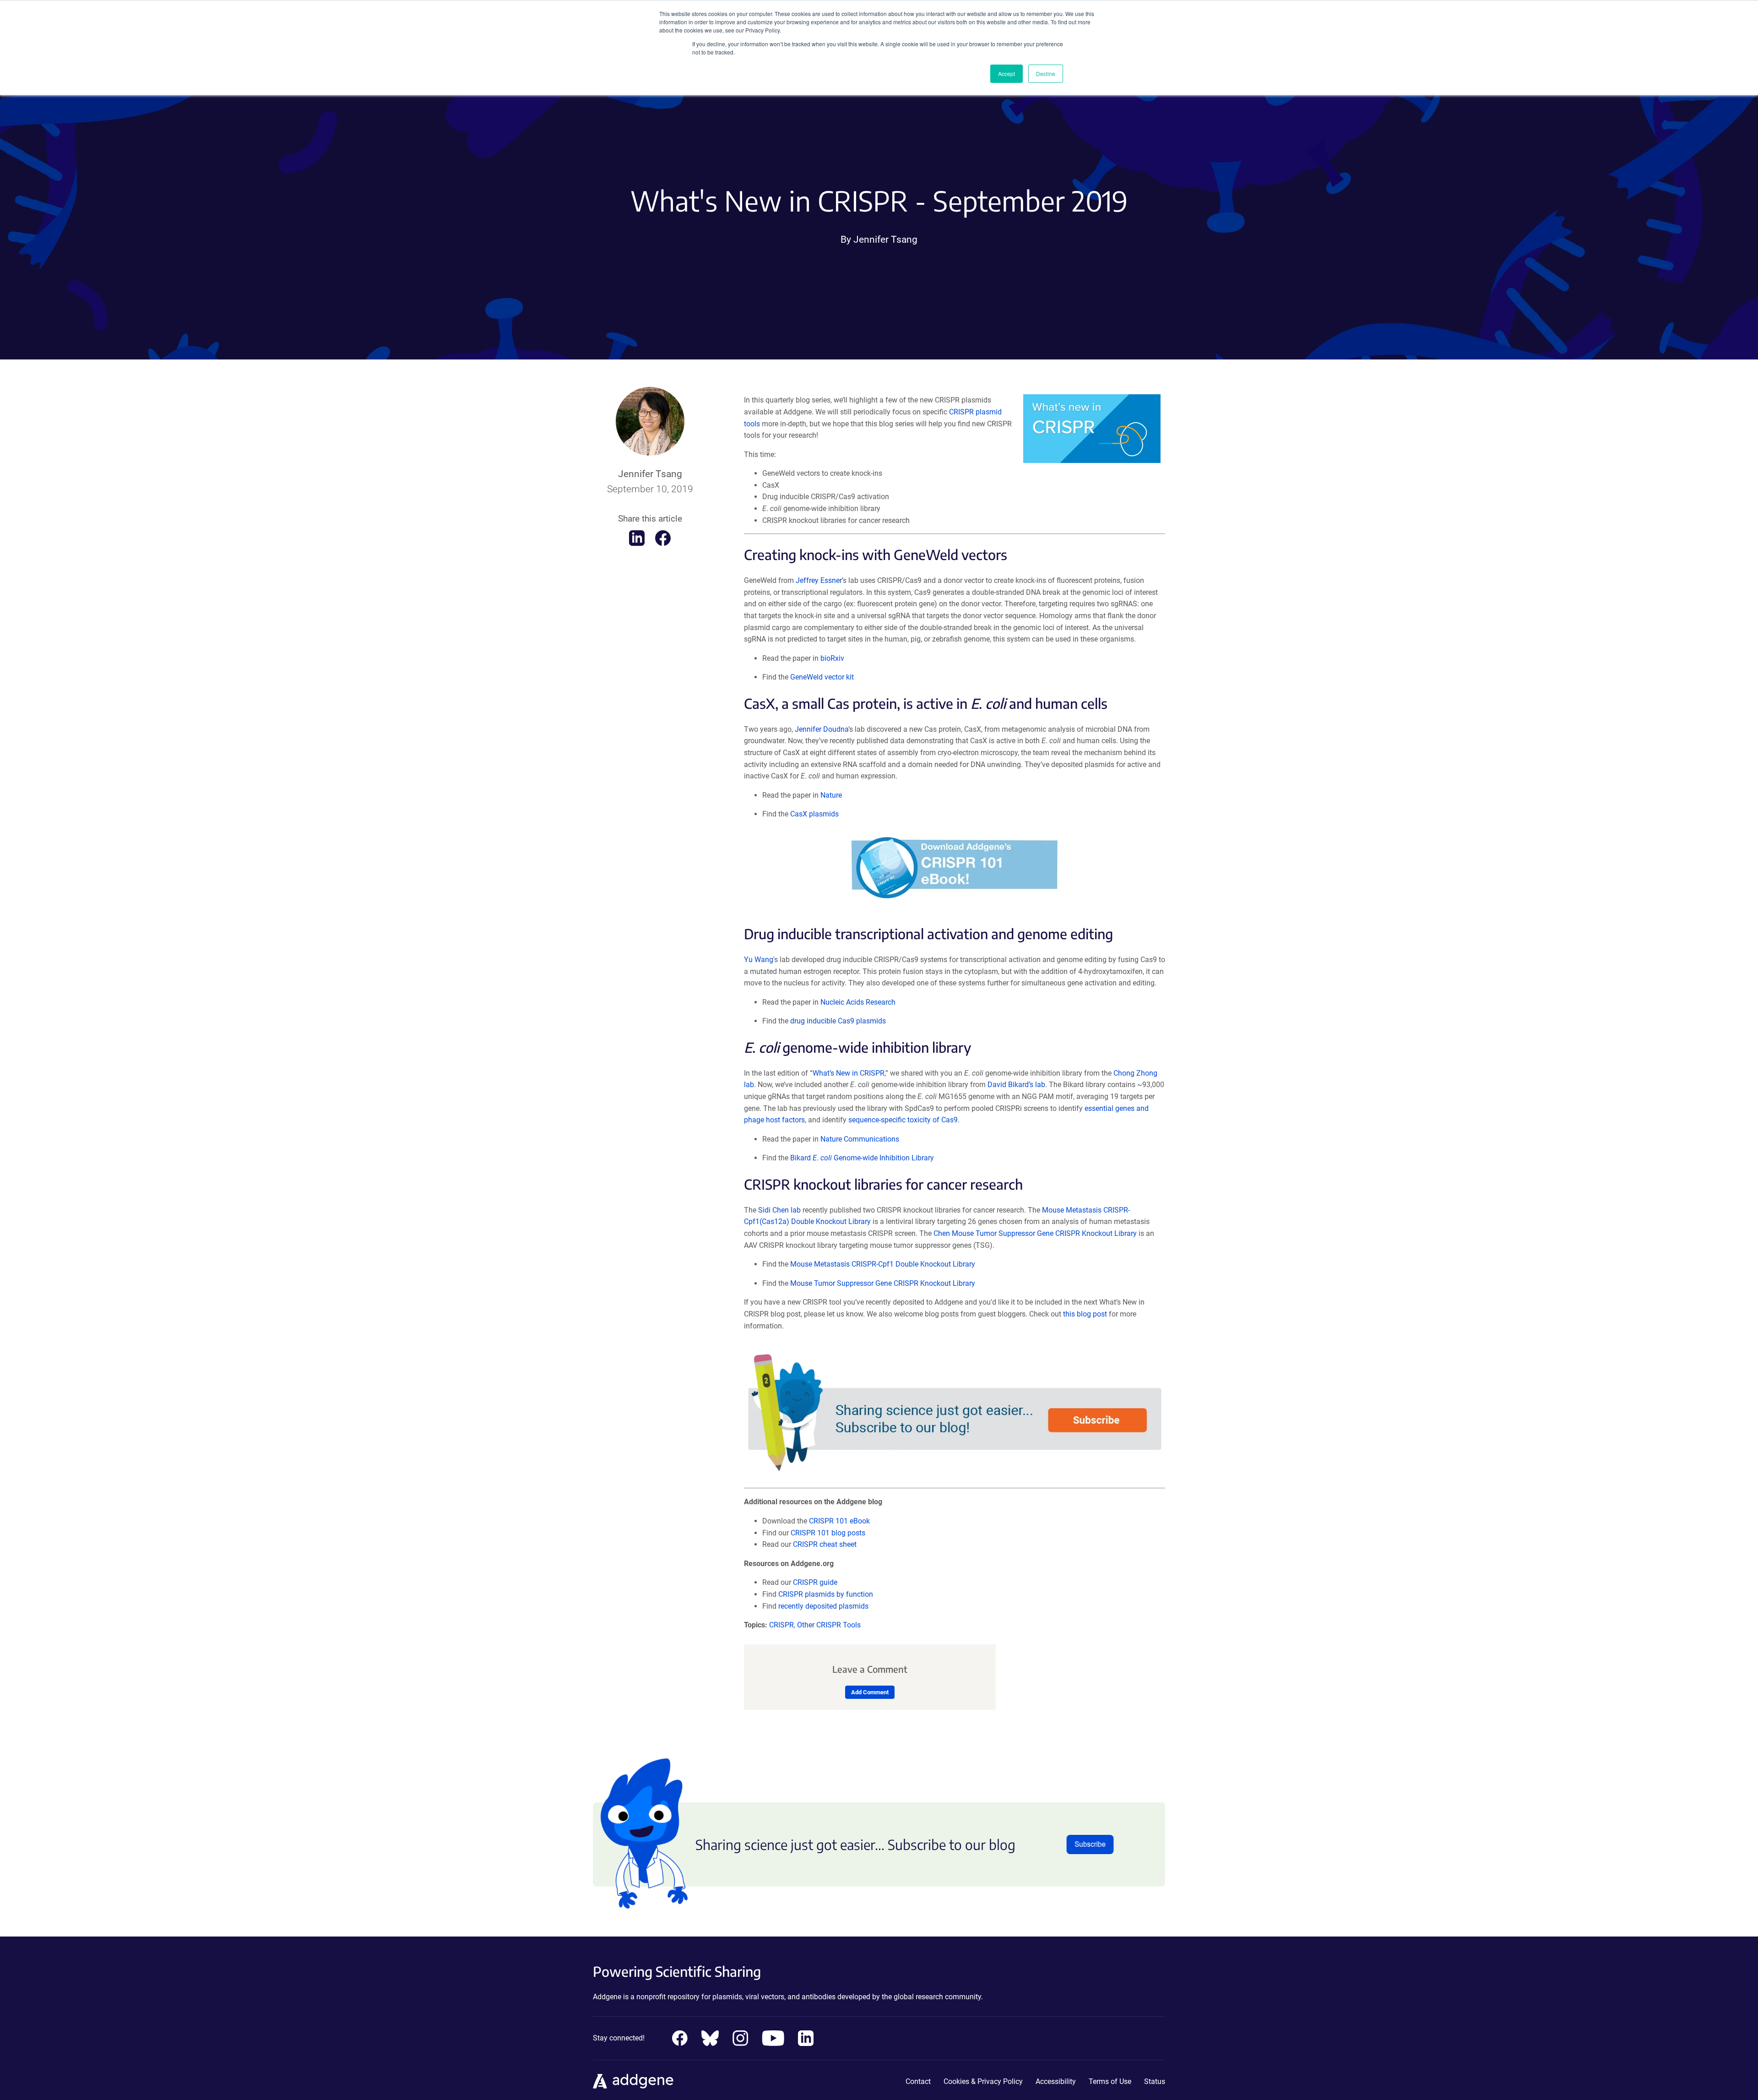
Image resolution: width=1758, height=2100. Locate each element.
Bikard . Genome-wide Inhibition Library (862, 1158)
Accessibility (1056, 2081)
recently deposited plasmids (823, 1606)
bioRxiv (832, 658)
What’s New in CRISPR (849, 1073)
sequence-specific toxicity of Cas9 (903, 1120)
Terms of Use (1110, 2081)
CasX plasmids (814, 814)
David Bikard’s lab (1016, 1085)
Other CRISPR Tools (829, 1625)
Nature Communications (860, 1139)
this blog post (1085, 1314)
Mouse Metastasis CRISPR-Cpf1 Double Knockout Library (883, 1264)
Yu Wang (759, 960)
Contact (918, 2081)
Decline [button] (1046, 73)
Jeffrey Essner (819, 580)
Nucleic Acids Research (858, 1002)
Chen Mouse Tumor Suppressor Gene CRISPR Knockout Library (1035, 1233)
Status (1155, 2081)
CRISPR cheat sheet (825, 1544)
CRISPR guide (815, 1582)
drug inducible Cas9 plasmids (838, 1021)
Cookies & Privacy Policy (983, 2081)
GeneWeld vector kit (822, 677)
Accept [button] (1007, 73)
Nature (831, 795)
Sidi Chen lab (779, 1210)
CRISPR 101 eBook (839, 1521)
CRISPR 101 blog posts (828, 1533)
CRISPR (781, 1625)
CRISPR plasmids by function (826, 1594)
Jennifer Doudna (822, 729)
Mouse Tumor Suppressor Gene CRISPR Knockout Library (883, 1283)
